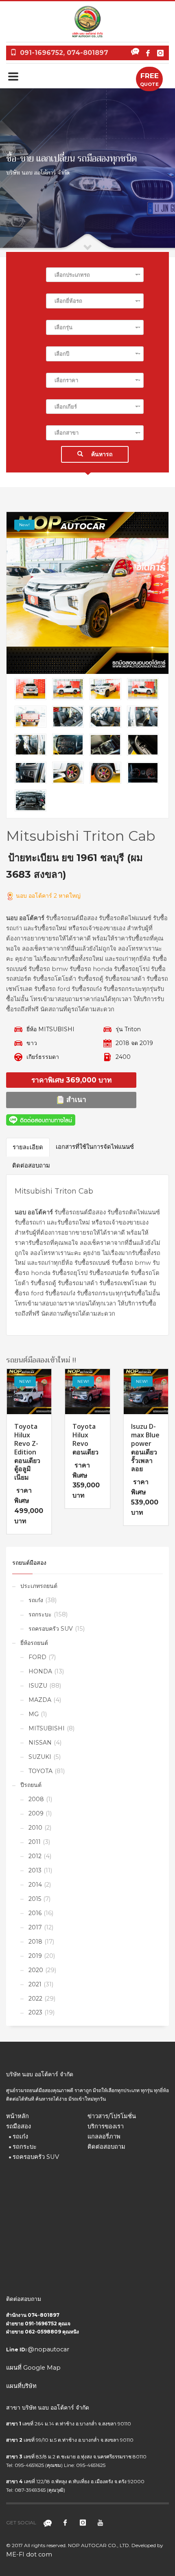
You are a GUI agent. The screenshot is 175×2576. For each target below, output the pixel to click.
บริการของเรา (106, 2126)
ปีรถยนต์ (31, 1785)
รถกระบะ (40, 1614)
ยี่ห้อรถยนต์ (34, 1643)
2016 (35, 1913)
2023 (35, 2012)
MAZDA (40, 1700)
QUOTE (149, 79)
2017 (35, 1927)
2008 (36, 1799)
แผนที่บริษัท (21, 2386)
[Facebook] (148, 53)
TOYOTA (40, 1771)
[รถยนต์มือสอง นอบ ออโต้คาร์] (87, 593)
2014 (35, 1885)
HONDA (40, 1671)
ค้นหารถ (102, 454)
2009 (36, 1813)
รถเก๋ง (36, 1600)
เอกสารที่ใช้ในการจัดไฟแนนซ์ (95, 1147)
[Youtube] (100, 2523)
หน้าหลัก (17, 2116)
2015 (35, 1899)
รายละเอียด (28, 1147)
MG (34, 1714)
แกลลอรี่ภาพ (104, 2136)
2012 (35, 1856)
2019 (35, 1956)
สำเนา (75, 1099)
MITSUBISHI (47, 1728)
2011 (35, 1842)
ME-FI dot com (29, 2554)
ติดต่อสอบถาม (31, 1166)
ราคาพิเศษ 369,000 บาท (71, 1080)
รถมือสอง (19, 2126)
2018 (35, 1942)
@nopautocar (48, 2349)
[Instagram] (160, 53)
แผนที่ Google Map (33, 2368)
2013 (35, 1870)
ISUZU (38, 1686)
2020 (36, 1970)
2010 (35, 1828)
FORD (37, 1657)
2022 (35, 1999)
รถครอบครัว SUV (51, 1629)
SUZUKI (40, 1757)
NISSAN (40, 1743)
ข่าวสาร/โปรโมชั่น (112, 2116)
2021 (35, 1984)
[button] (95, 275)
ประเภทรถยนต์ (39, 1586)
